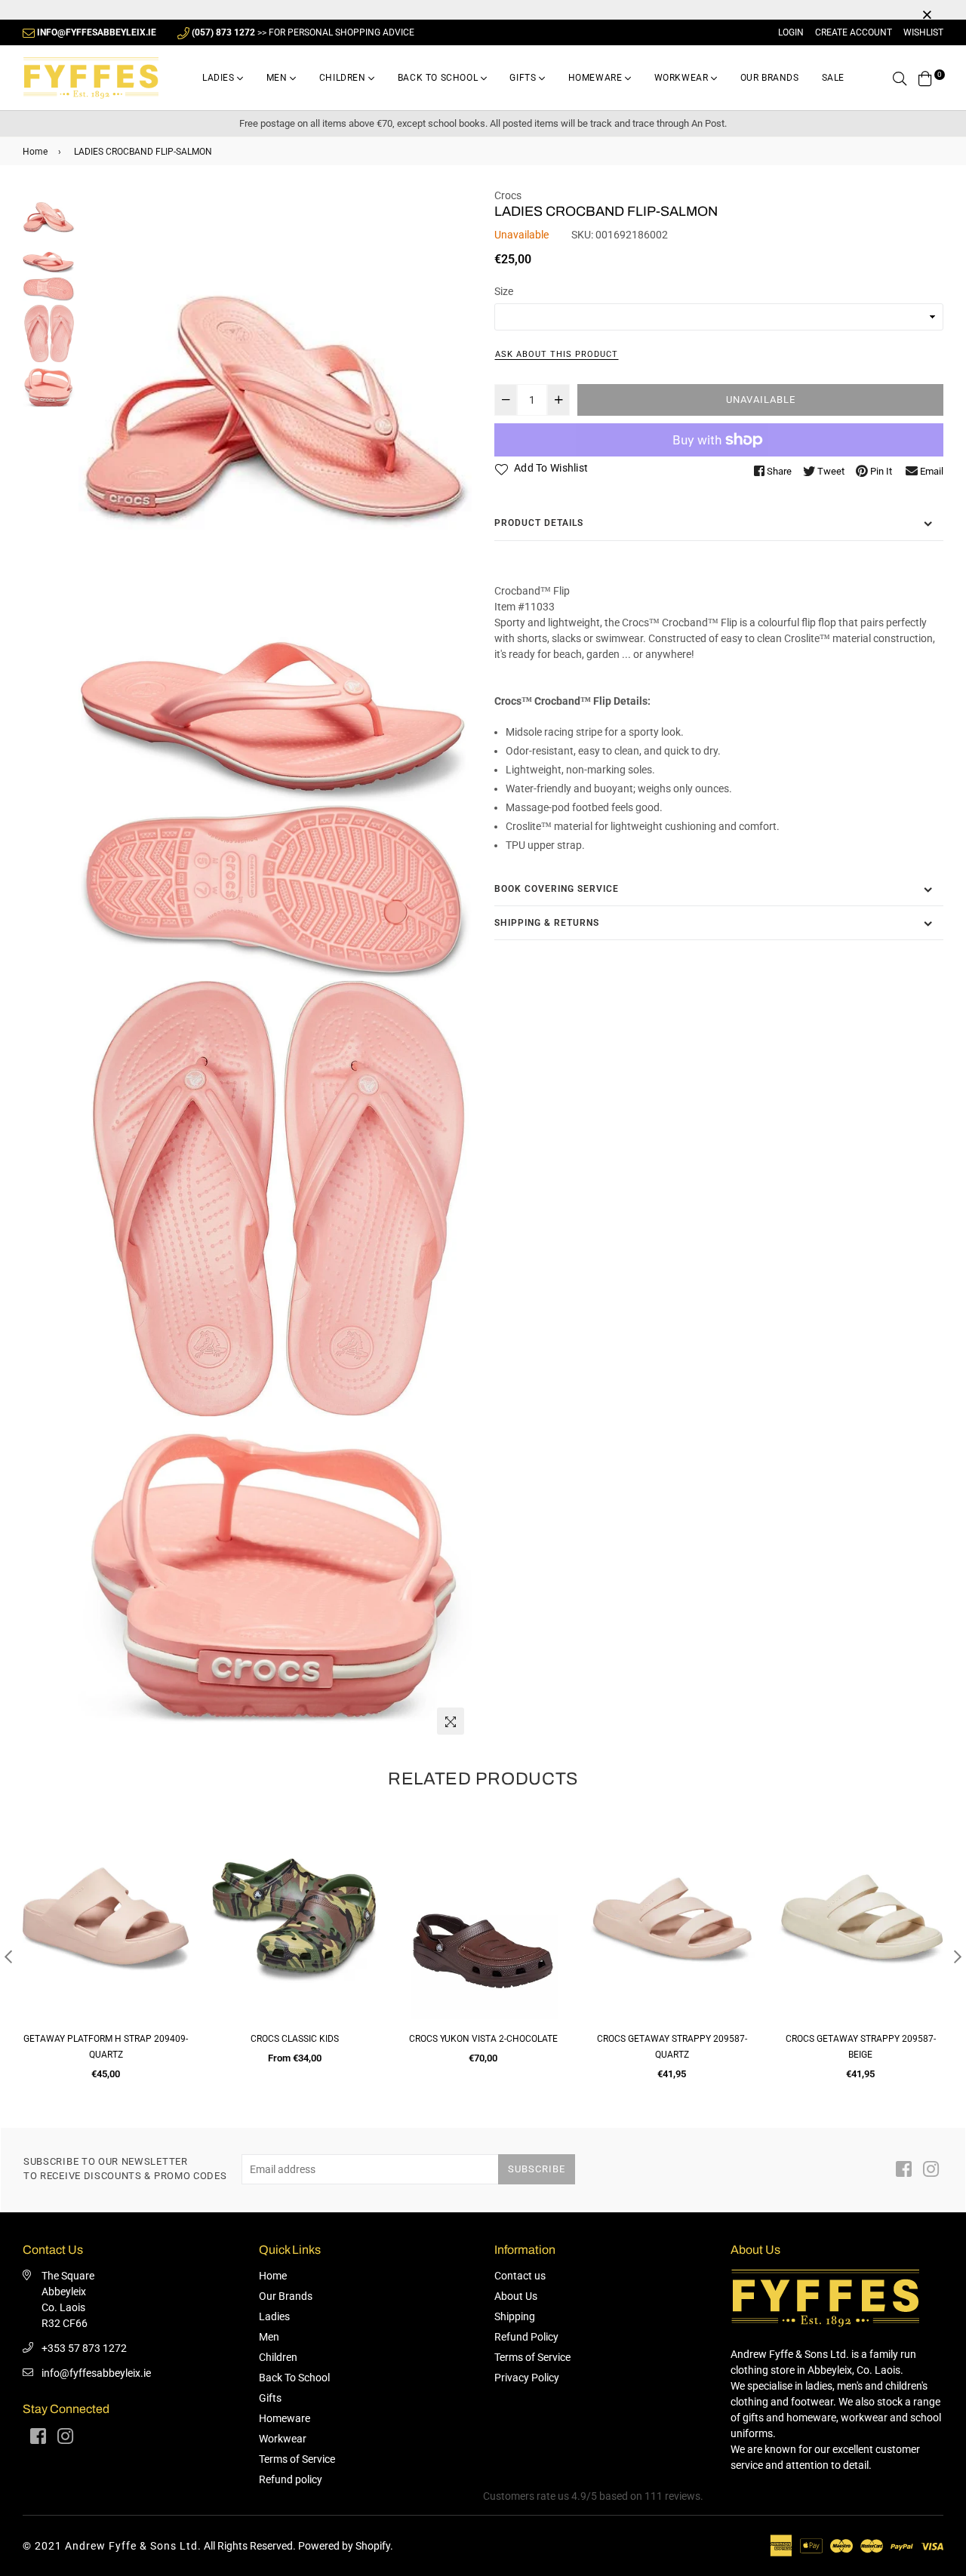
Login (791, 32)
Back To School (439, 78)
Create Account (854, 32)
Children (344, 78)
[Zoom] (451, 1721)
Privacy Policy (527, 2378)
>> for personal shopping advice (303, 32)
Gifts (524, 78)
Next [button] (958, 1957)
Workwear (683, 78)
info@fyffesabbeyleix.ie (96, 2373)
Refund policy (291, 2479)
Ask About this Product (557, 354)
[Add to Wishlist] (172, 1886)
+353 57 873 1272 (84, 2348)
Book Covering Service (557, 889)
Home (35, 152)
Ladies (220, 78)
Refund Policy (526, 2337)
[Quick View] (172, 1856)
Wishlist (923, 32)
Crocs (508, 195)
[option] (106, 1949)
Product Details (539, 523)
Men (278, 78)
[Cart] (925, 78)
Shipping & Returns (547, 923)
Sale (833, 78)
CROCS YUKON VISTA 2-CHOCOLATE (295, 2039)
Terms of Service (297, 2459)
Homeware (597, 78)
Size (504, 291)
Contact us (520, 2276)
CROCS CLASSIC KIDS (106, 2039)
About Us (516, 2296)
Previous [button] (8, 1957)
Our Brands (770, 78)
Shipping (515, 2316)
